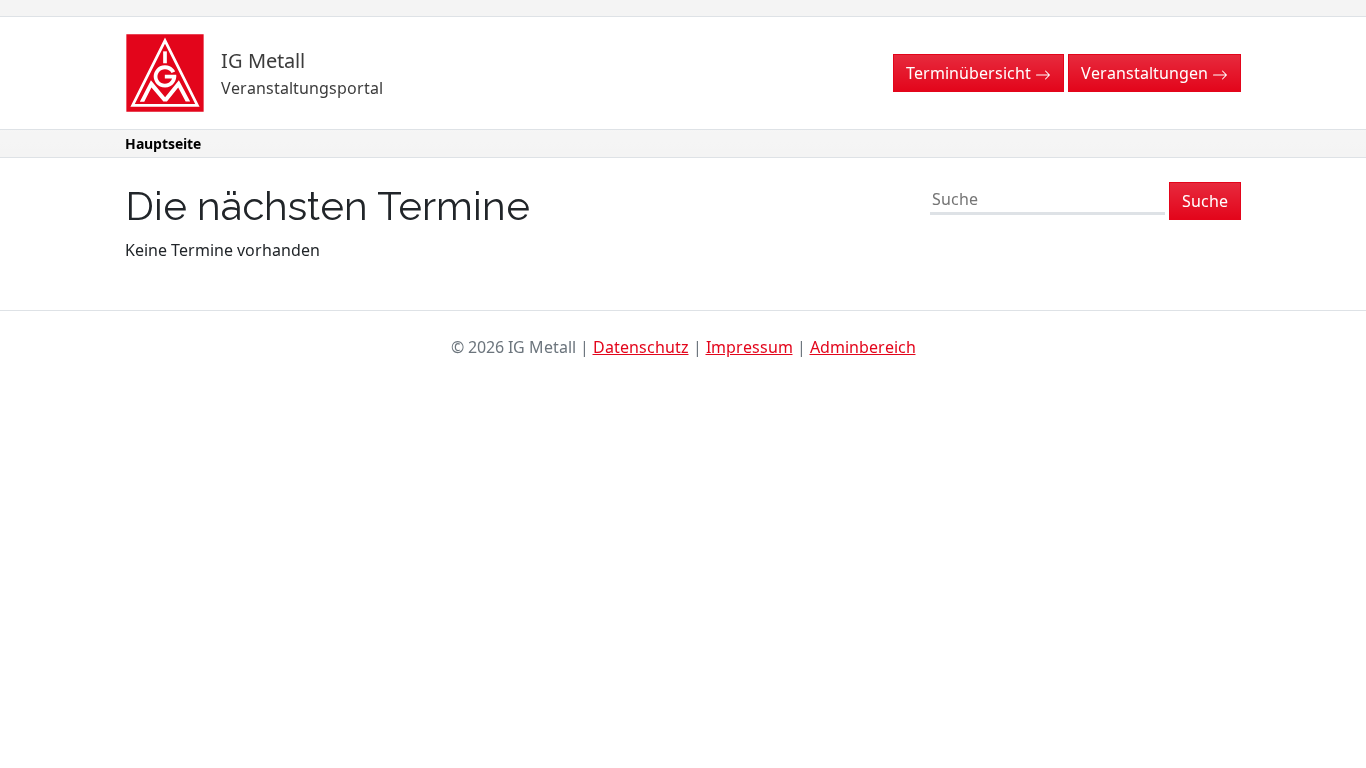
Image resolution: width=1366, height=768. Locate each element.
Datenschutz (641, 347)
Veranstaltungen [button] (1146, 73)
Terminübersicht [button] (970, 73)
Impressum (749, 347)
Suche (1205, 201)
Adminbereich (863, 347)
